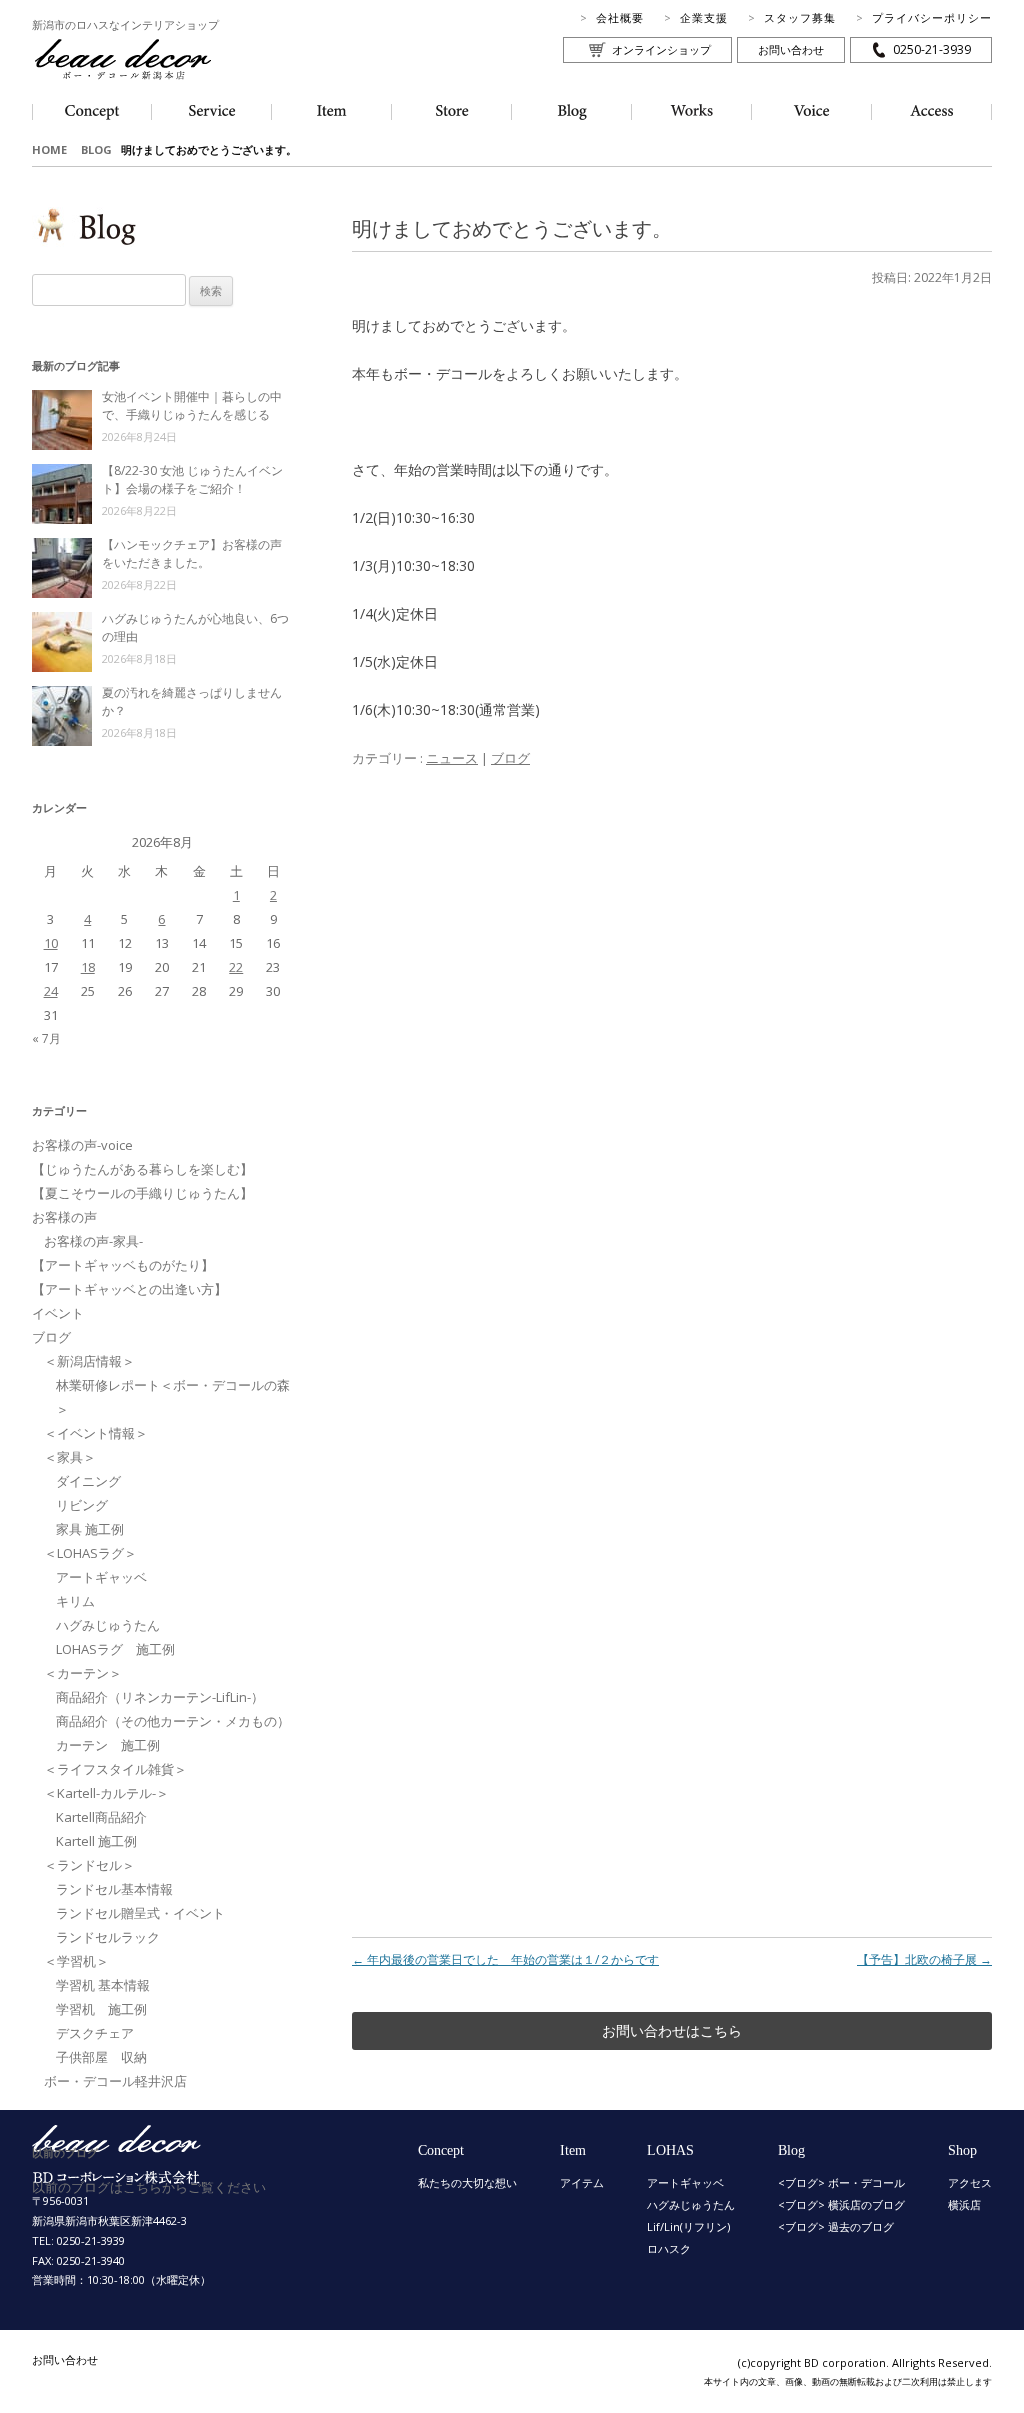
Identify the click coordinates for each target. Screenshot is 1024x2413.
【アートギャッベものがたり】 (123, 1265)
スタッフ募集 (800, 17)
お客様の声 (64, 1217)
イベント (58, 1313)
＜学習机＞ (76, 1961)
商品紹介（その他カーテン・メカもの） (173, 1721)
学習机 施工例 (101, 2009)
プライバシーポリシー (932, 17)
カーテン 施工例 (108, 1745)
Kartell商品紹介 (101, 1817)
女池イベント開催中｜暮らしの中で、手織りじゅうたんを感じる (192, 405)
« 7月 (46, 1038)
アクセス (970, 2182)
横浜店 (964, 2204)
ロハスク (669, 2248)
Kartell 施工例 (96, 1841)
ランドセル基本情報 (114, 1889)
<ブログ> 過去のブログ (836, 2226)
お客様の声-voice (82, 1145)
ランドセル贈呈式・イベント (140, 1913)
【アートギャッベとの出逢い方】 (129, 1289)
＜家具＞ (70, 1457)
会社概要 (620, 17)
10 (51, 943)
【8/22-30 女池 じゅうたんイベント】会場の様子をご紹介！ (192, 479)
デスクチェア (95, 2033)
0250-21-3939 (932, 49)
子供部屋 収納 (101, 2057)
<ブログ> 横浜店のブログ (841, 2204)
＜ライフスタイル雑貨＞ (115, 1769)
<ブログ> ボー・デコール (841, 2182)
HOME (49, 149)
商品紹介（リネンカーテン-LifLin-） (160, 1697)
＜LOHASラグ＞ (90, 1553)
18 (88, 967)
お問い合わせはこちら (672, 2030)
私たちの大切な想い (467, 2182)
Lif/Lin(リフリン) (688, 2226)
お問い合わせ (791, 49)
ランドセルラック (108, 1937)
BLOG (96, 149)
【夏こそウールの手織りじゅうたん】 (142, 1193)
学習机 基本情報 (103, 1985)
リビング (82, 1505)
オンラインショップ (661, 49)
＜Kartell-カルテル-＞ (106, 1793)
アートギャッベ (101, 1577)
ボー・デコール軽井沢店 (115, 2081)
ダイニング (88, 1481)
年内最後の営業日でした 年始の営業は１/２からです (505, 1959)
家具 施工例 (90, 1529)
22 (236, 967)
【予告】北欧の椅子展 (924, 1959)
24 (51, 991)
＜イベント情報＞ (96, 1433)
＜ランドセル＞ (89, 1865)
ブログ (510, 758)
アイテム (582, 2182)
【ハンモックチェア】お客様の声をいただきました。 (192, 553)
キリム (75, 1601)
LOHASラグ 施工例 (115, 1649)
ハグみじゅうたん (108, 1625)
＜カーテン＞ (83, 1673)
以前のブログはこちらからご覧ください (149, 2187)
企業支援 (704, 17)
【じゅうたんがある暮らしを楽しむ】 (142, 1169)
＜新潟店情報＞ (89, 1361)
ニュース (452, 758)
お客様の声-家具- (93, 1241)
